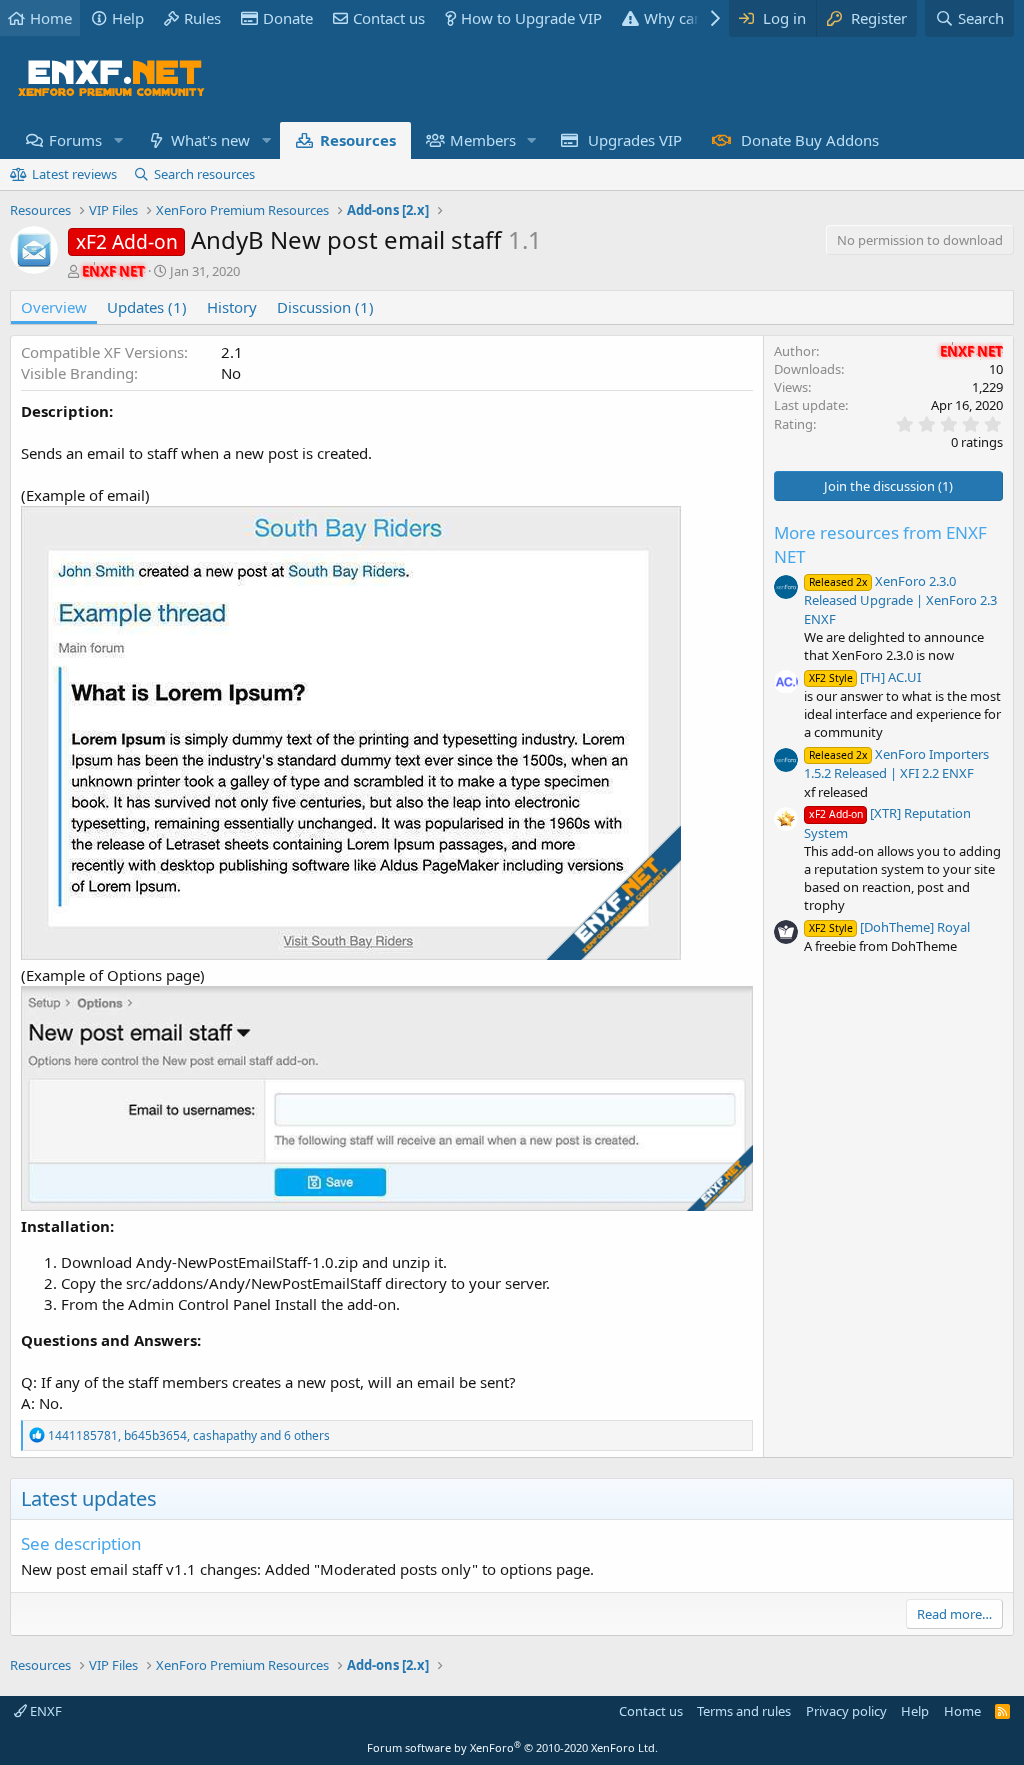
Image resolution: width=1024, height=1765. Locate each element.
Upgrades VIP (635, 140)
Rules (202, 18)
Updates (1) (147, 307)
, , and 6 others (189, 1435)
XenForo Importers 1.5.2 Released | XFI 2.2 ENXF (896, 763)
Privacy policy (846, 1711)
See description (81, 1543)
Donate (288, 18)
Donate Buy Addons (810, 140)
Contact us (389, 18)
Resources (358, 140)
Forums (75, 140)
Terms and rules (744, 1711)
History (232, 307)
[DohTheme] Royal (889, 927)
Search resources (204, 174)
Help (128, 18)
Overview (54, 307)
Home (51, 18)
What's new (210, 140)
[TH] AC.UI (865, 677)
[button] (118, 140)
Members (483, 140)
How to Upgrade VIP (531, 18)
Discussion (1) (325, 307)
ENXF (44, 1711)
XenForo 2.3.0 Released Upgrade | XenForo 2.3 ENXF (900, 599)
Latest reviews (74, 174)
